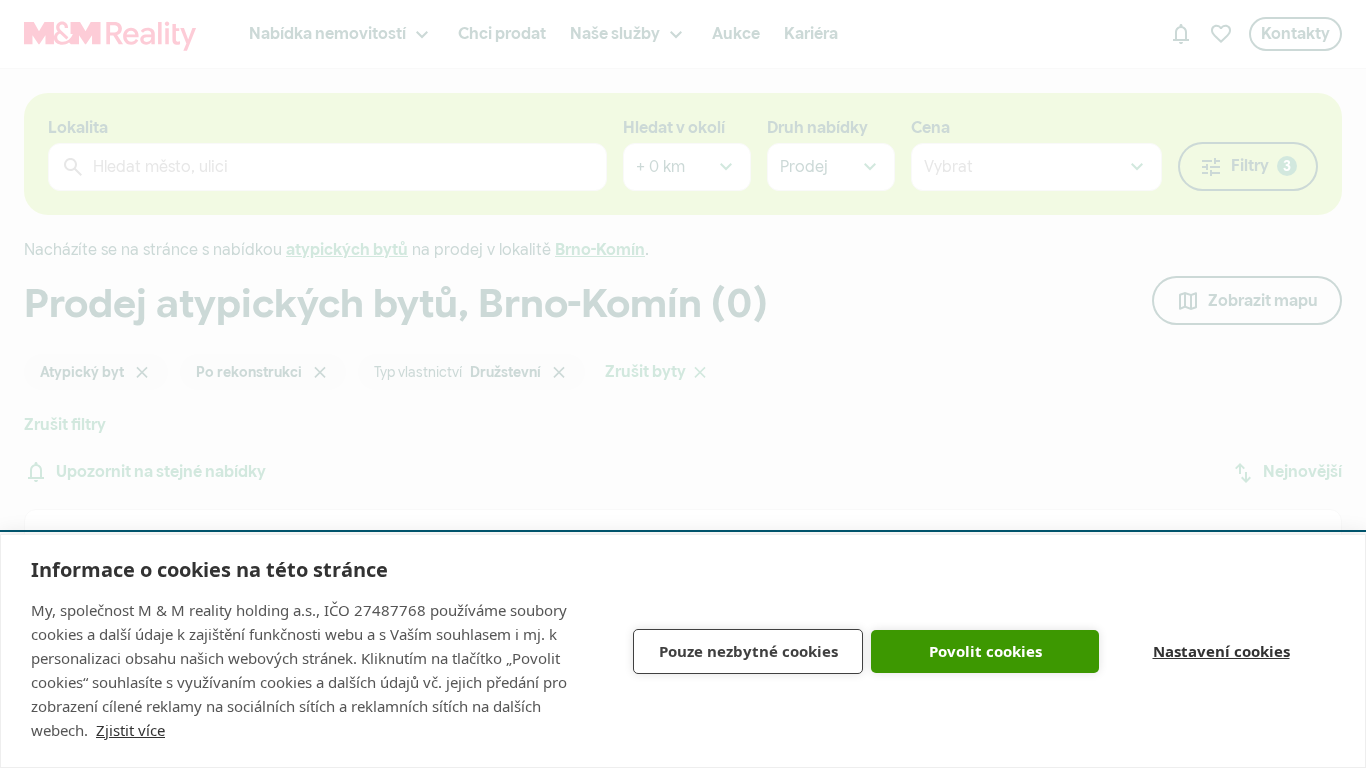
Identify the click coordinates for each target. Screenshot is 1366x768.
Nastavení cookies (1221, 651)
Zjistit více (130, 730)
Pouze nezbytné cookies (748, 651)
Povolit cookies (985, 651)
